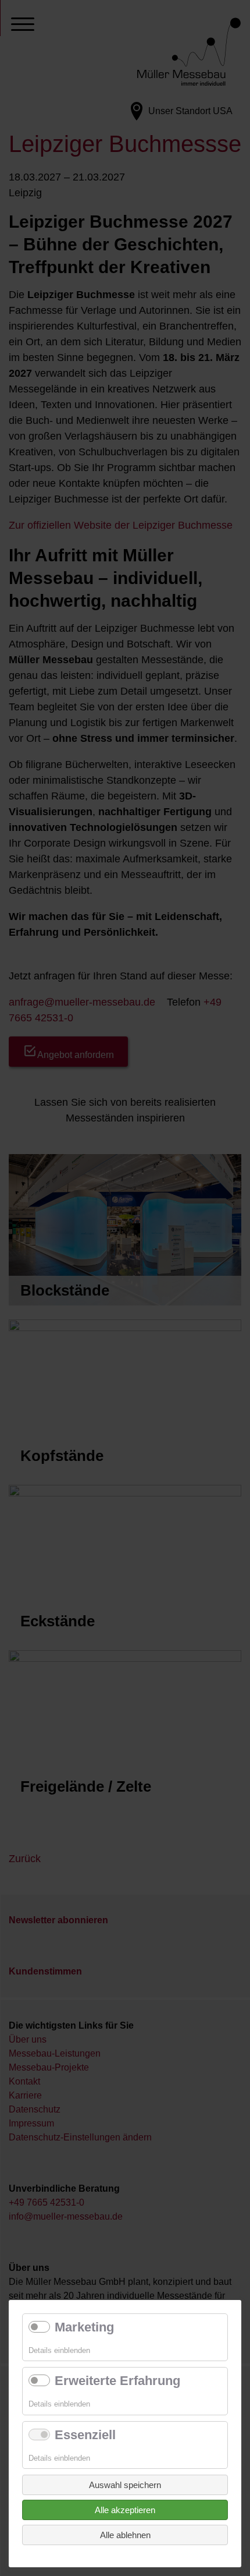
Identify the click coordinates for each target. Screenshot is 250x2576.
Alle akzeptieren (125, 2510)
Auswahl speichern (125, 2485)
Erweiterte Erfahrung (117, 2381)
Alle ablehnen (125, 2535)
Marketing (84, 2327)
